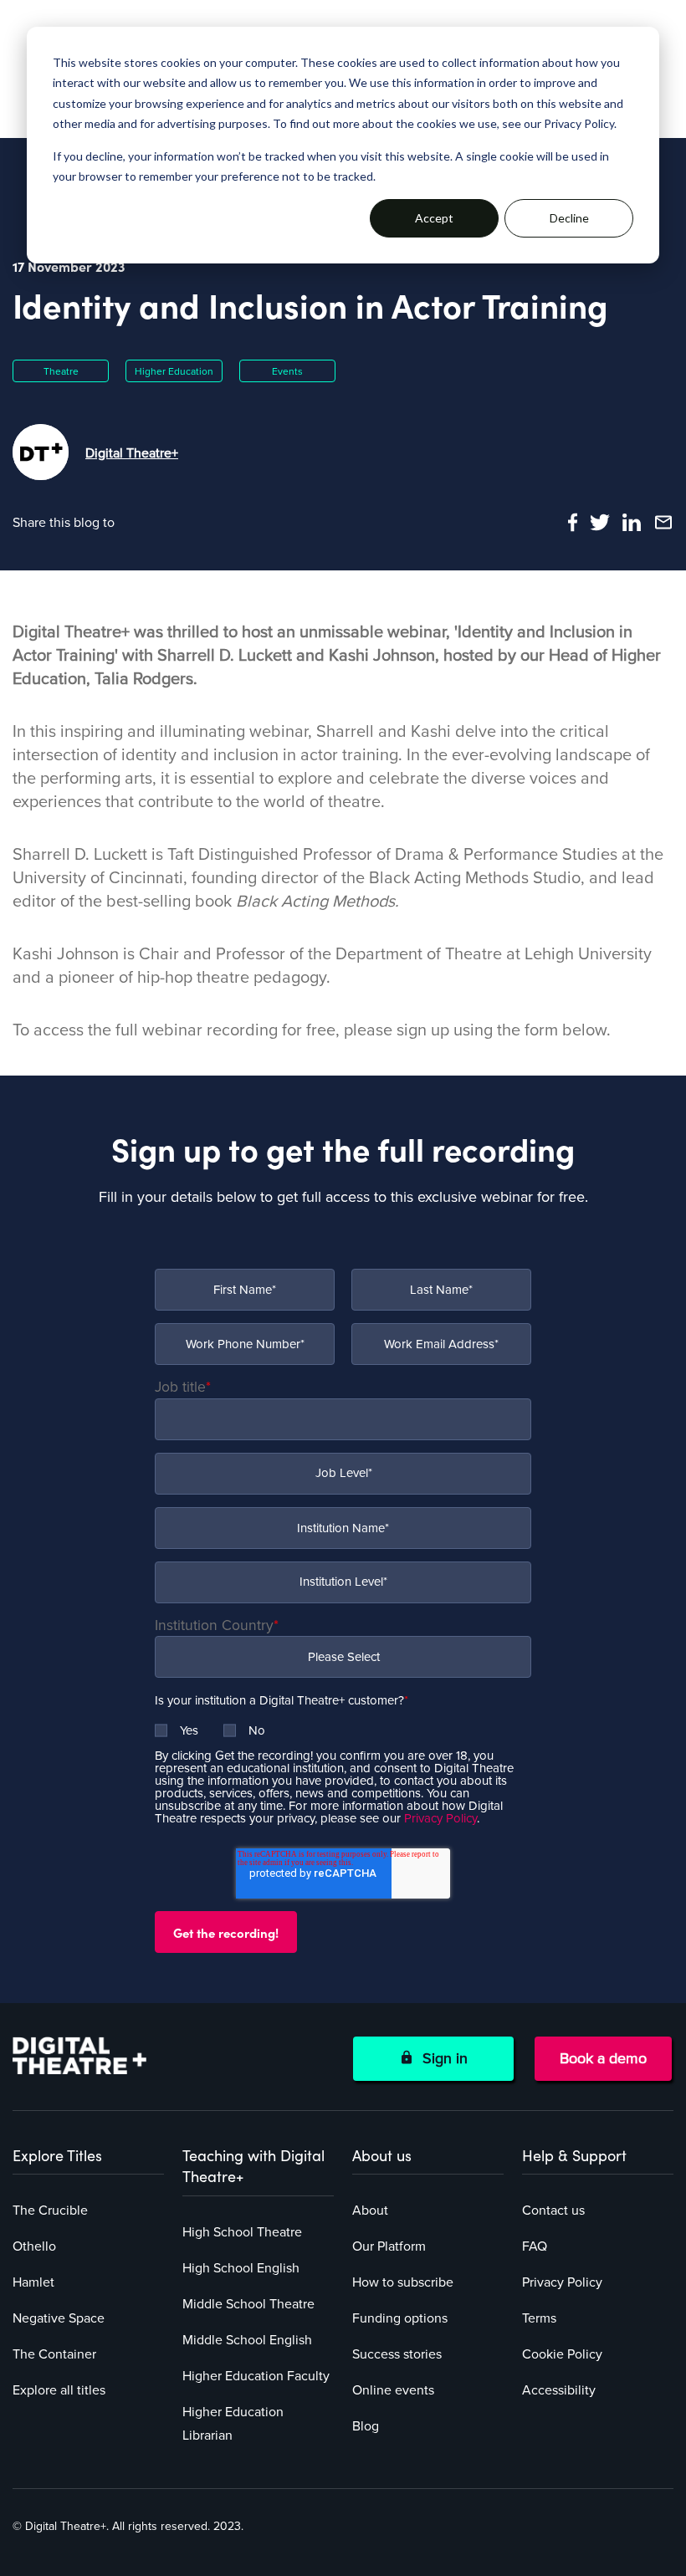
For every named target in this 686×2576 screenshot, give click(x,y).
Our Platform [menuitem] (389, 2246)
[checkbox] (343, 1724)
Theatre (61, 371)
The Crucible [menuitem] (50, 2211)
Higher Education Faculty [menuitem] (256, 2376)
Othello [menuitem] (34, 2246)
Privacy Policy (440, 1818)
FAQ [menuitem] (535, 2246)
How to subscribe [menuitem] (403, 2282)
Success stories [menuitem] (397, 2354)
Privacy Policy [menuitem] (562, 2282)
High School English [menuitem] (241, 2268)
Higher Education (174, 371)
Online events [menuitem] (393, 2390)
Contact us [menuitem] (553, 2211)
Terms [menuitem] (539, 2318)
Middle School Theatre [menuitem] (248, 2304)
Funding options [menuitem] (400, 2318)
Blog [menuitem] (366, 2426)
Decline (569, 218)
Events (287, 371)
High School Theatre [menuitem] (242, 2232)
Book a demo (603, 2058)
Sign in (441, 2058)
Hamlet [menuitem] (33, 2282)
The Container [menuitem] (54, 2354)
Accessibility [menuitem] (559, 2390)
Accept (434, 218)
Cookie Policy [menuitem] (562, 2354)
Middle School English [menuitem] (247, 2340)
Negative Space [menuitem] (59, 2318)
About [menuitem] (370, 2211)
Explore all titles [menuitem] (59, 2390)
